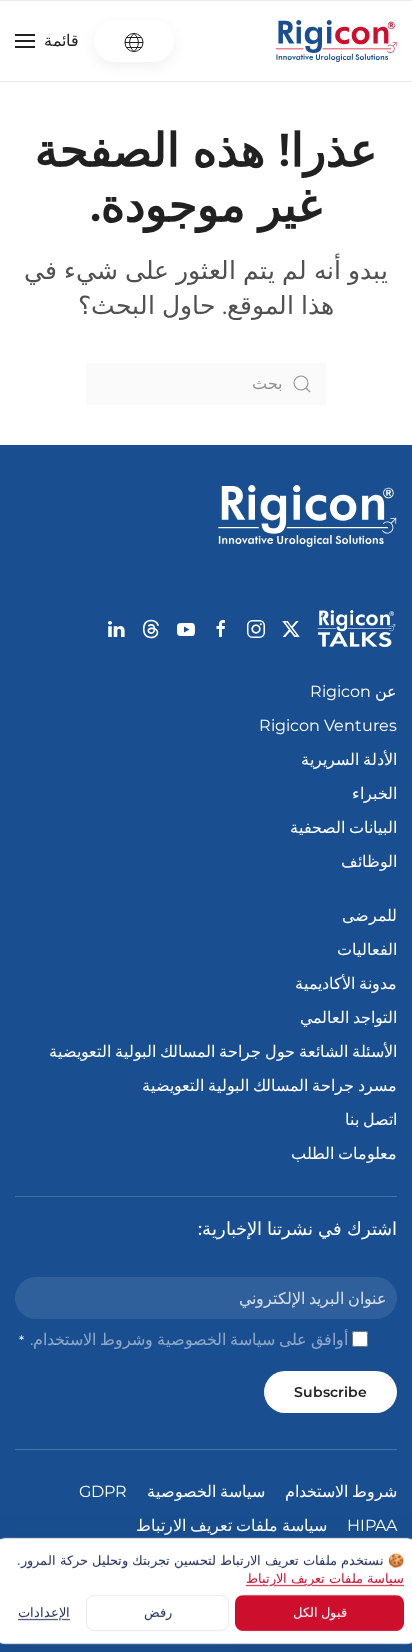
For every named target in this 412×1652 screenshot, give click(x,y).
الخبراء (374, 793)
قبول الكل (320, 1612)
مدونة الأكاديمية (346, 983)
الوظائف (369, 861)
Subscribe (330, 1392)
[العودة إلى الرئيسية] (336, 41)
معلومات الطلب (344, 1153)
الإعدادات (44, 1612)
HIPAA (372, 1525)
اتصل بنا (371, 1119)
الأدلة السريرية (349, 759)
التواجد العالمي (348, 1017)
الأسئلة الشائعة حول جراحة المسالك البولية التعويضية (223, 1051)
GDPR (103, 1491)
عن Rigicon (353, 691)
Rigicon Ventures (328, 725)
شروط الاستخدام (89, 1339)
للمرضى (369, 915)
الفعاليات (367, 949)
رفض (158, 1612)
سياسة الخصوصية (216, 1339)
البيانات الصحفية (343, 827)
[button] (47, 41)
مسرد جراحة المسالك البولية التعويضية (269, 1085)
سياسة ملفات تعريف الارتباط (231, 1525)
